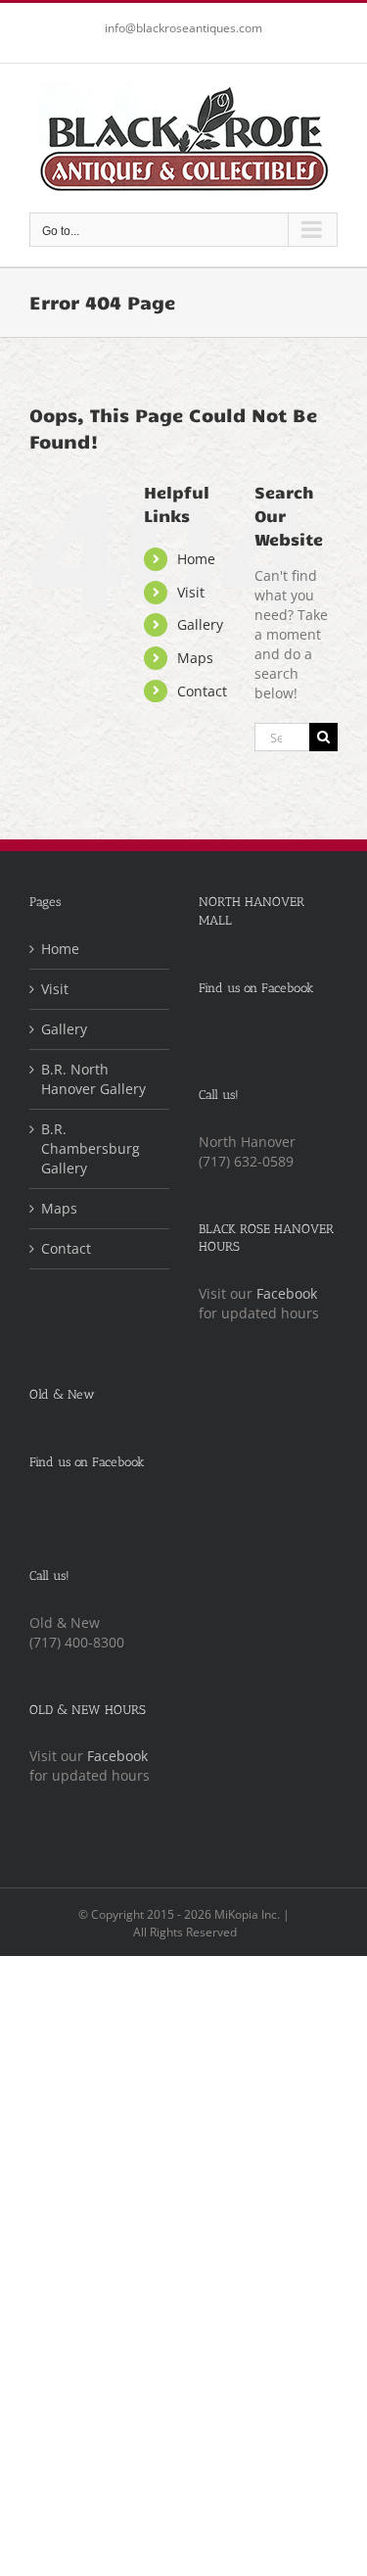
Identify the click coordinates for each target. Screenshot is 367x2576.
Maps (195, 658)
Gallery (200, 624)
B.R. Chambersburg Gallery (91, 1148)
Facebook (287, 1293)
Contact (202, 691)
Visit (191, 592)
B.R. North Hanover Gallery (93, 1079)
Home (196, 559)
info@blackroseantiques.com (183, 28)
